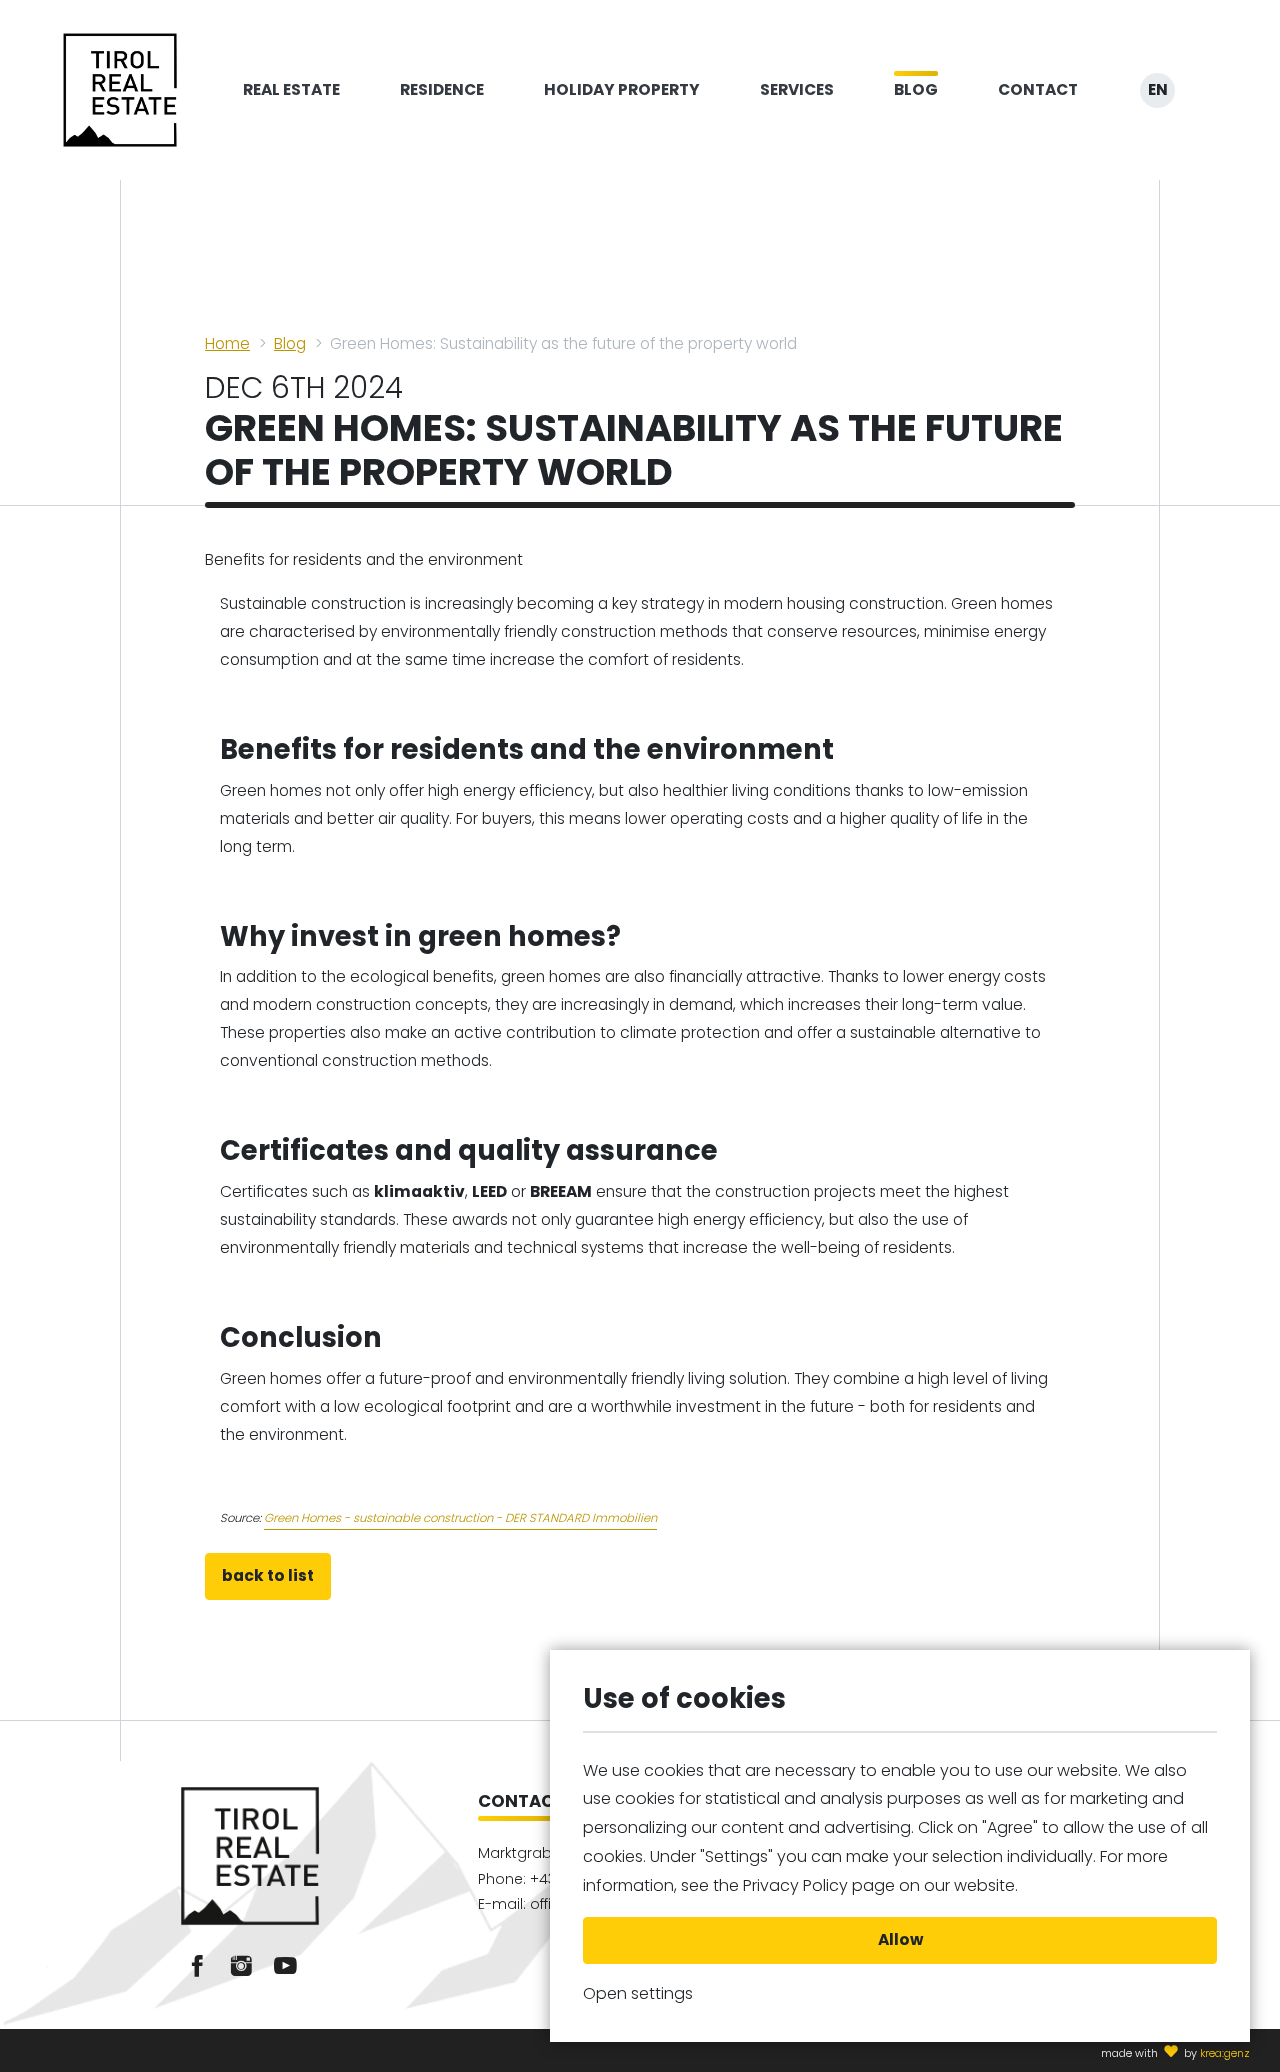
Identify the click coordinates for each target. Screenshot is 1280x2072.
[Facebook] (197, 1966)
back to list (268, 1575)
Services (797, 89)
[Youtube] (285, 1966)
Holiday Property (622, 89)
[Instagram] (241, 1966)
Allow (900, 1939)
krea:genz (1225, 2053)
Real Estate (291, 89)
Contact (1038, 89)
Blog (916, 89)
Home (227, 343)
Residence (442, 89)
